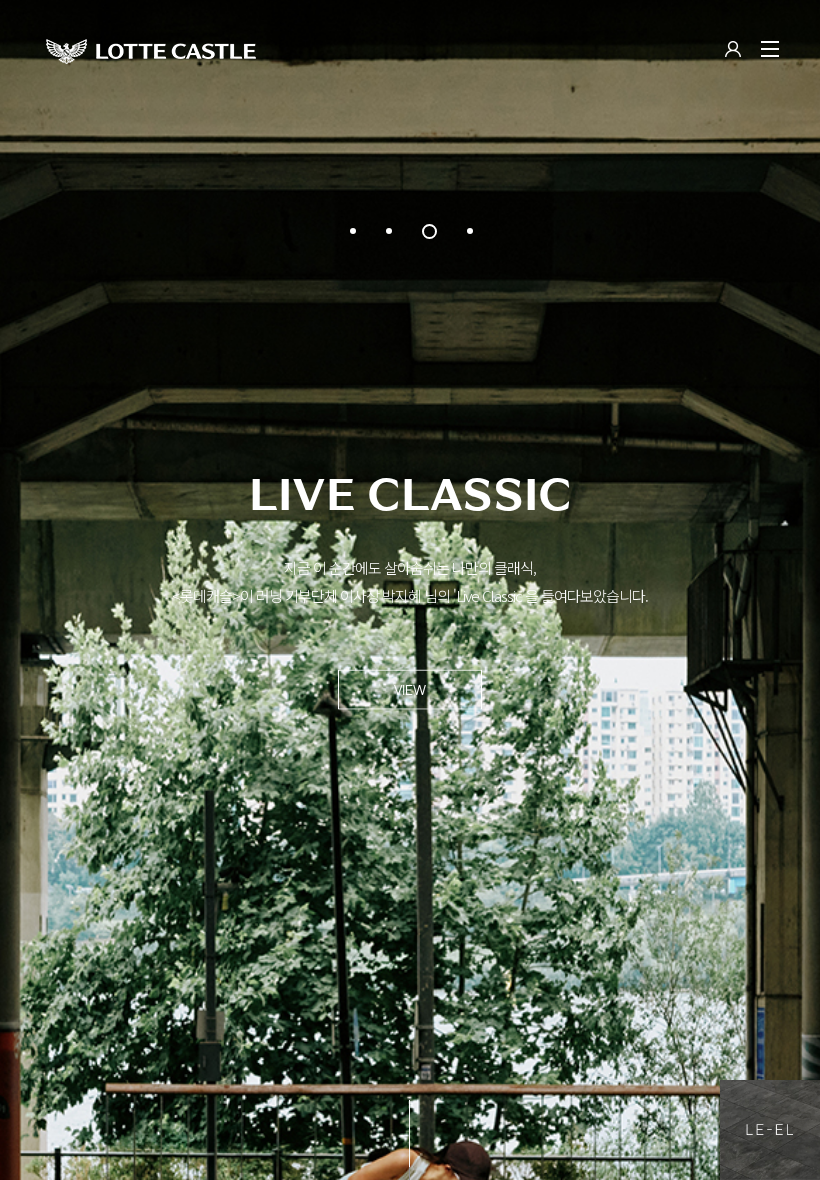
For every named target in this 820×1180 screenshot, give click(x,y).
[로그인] (733, 51)
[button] (353, 231)
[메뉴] (770, 49)
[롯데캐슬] (151, 51)
